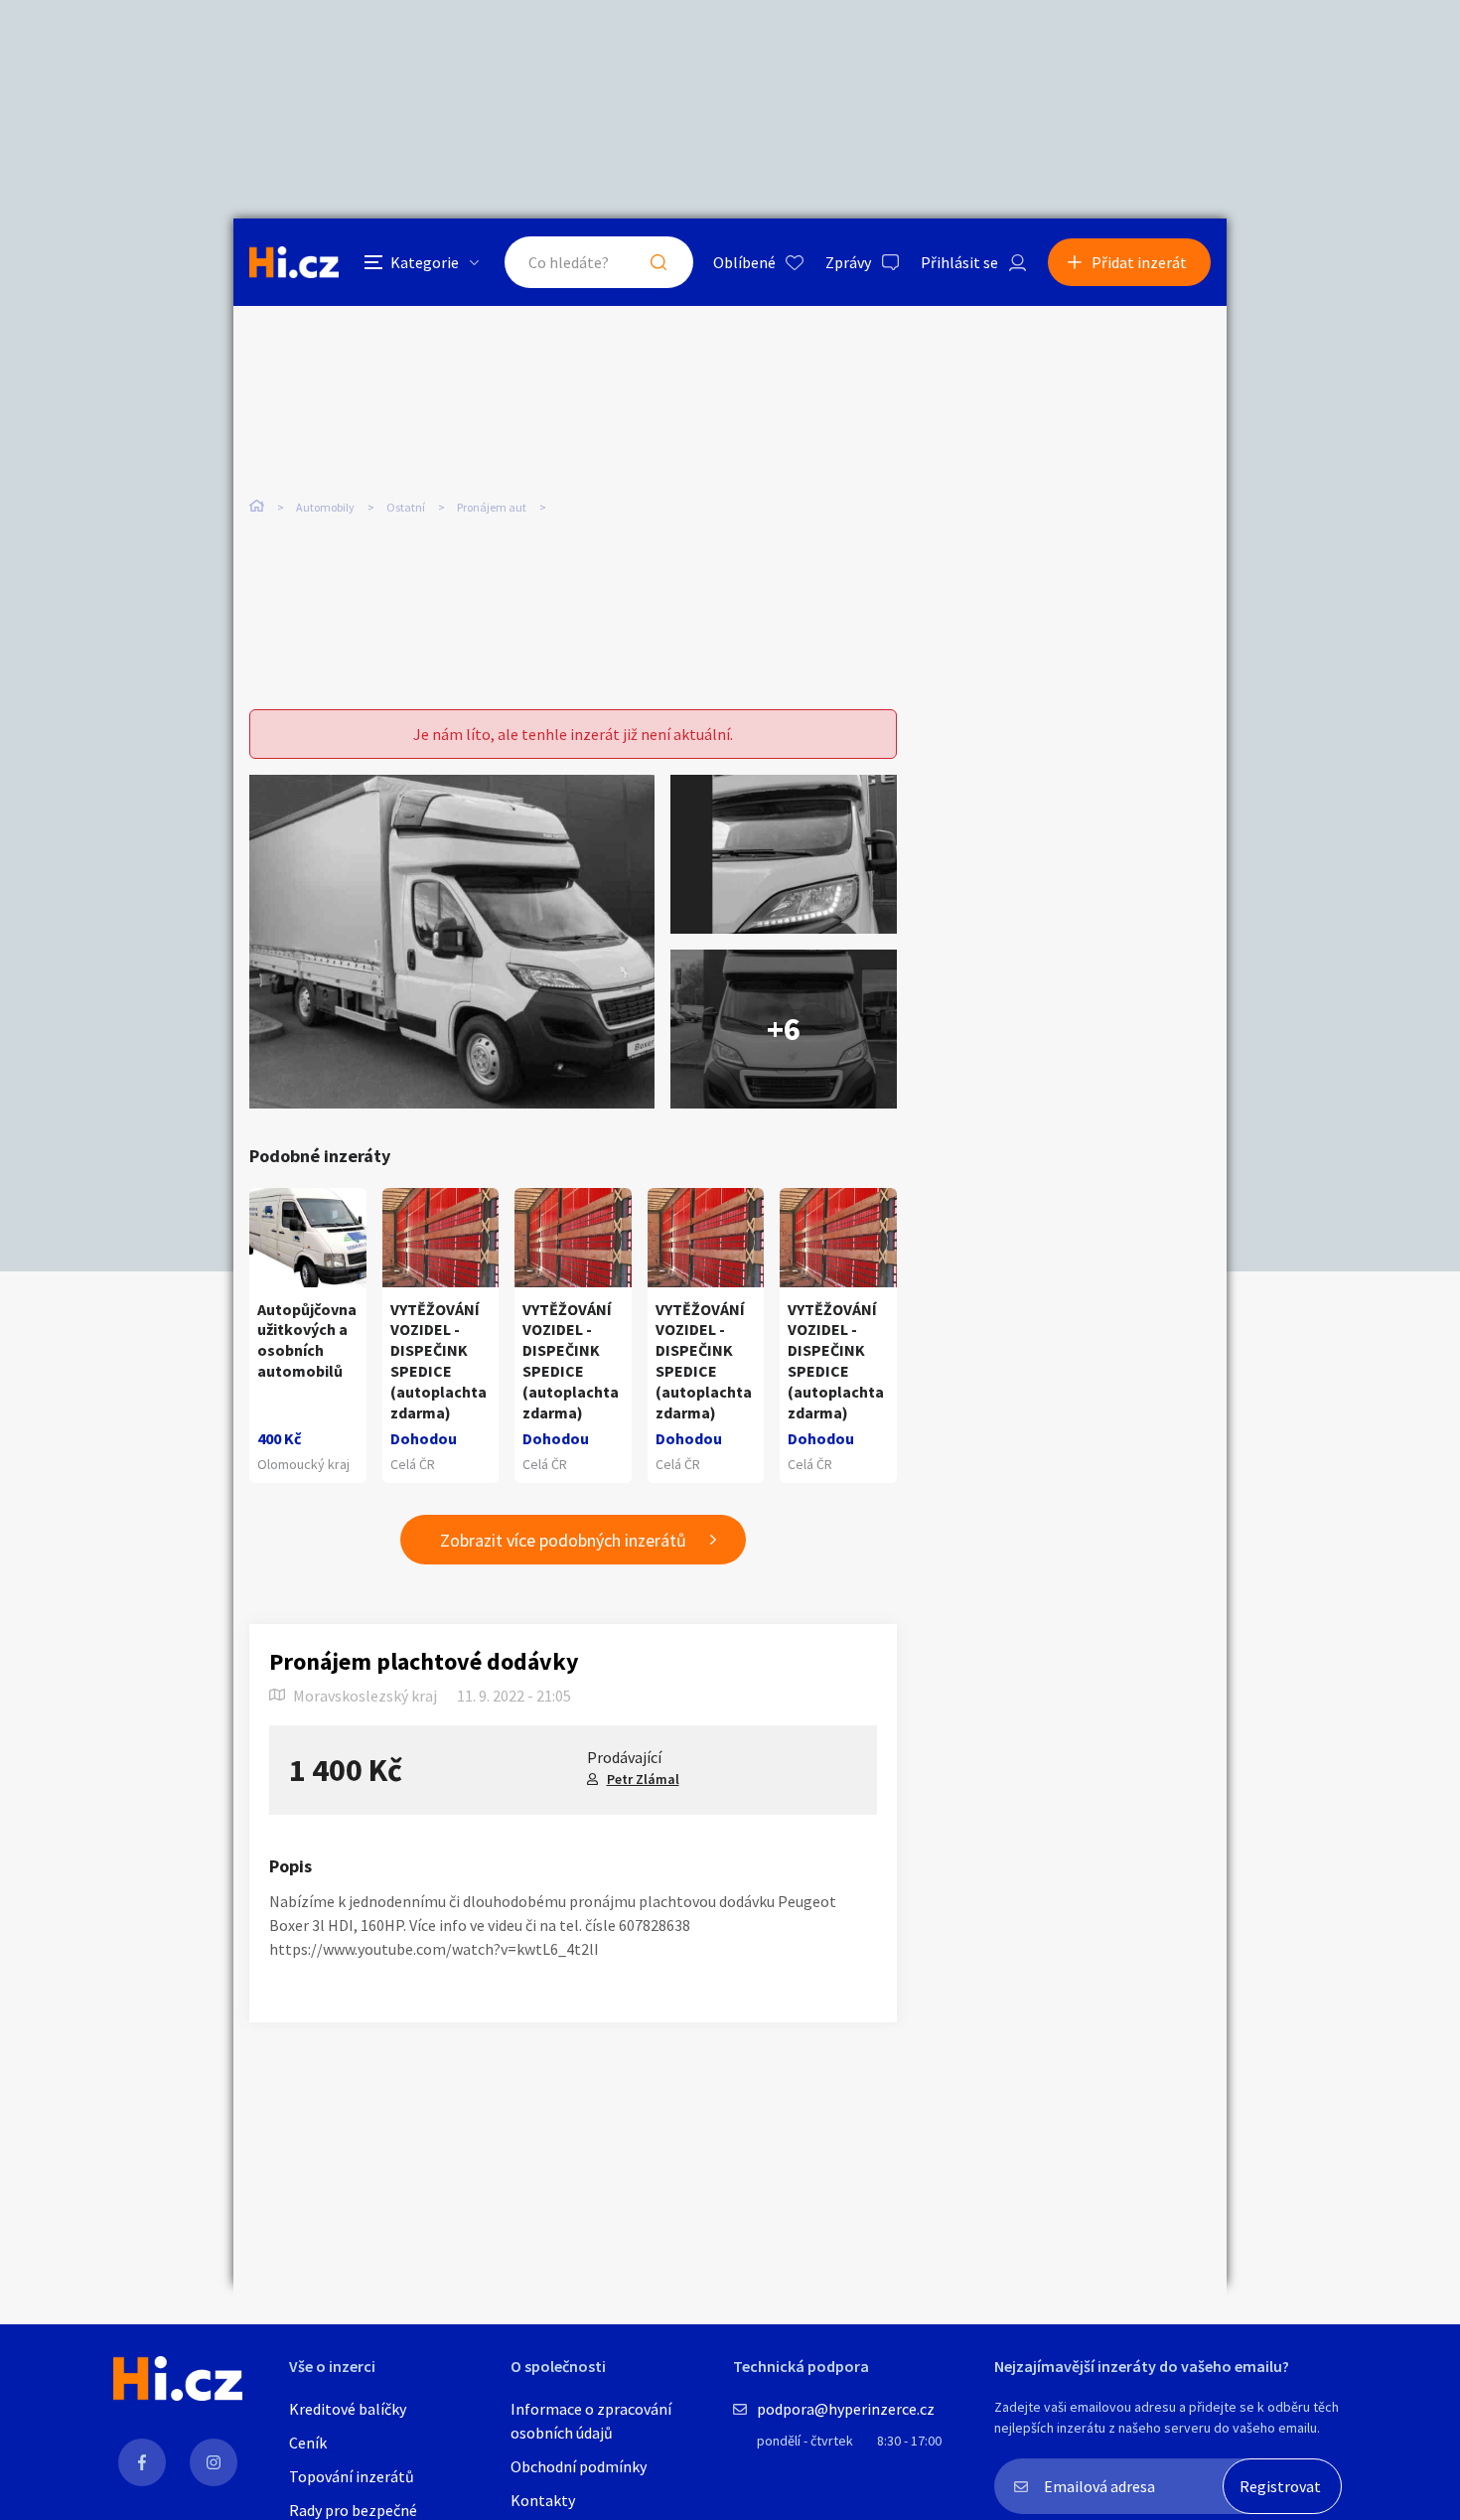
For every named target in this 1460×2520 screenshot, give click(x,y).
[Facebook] (142, 2462)
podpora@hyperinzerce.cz (846, 2409)
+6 (784, 1029)
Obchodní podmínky (579, 2466)
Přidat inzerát (1139, 262)
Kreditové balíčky (348, 2409)
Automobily (325, 507)
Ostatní (406, 507)
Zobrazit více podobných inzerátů (563, 1540)
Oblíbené (744, 262)
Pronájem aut (492, 507)
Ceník (308, 2443)
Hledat (658, 262)
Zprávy (848, 262)
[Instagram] (214, 2462)
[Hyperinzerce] (294, 262)
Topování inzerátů (352, 2476)
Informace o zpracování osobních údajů (591, 2421)
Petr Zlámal (643, 1779)
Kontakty (543, 2500)
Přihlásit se (959, 262)
